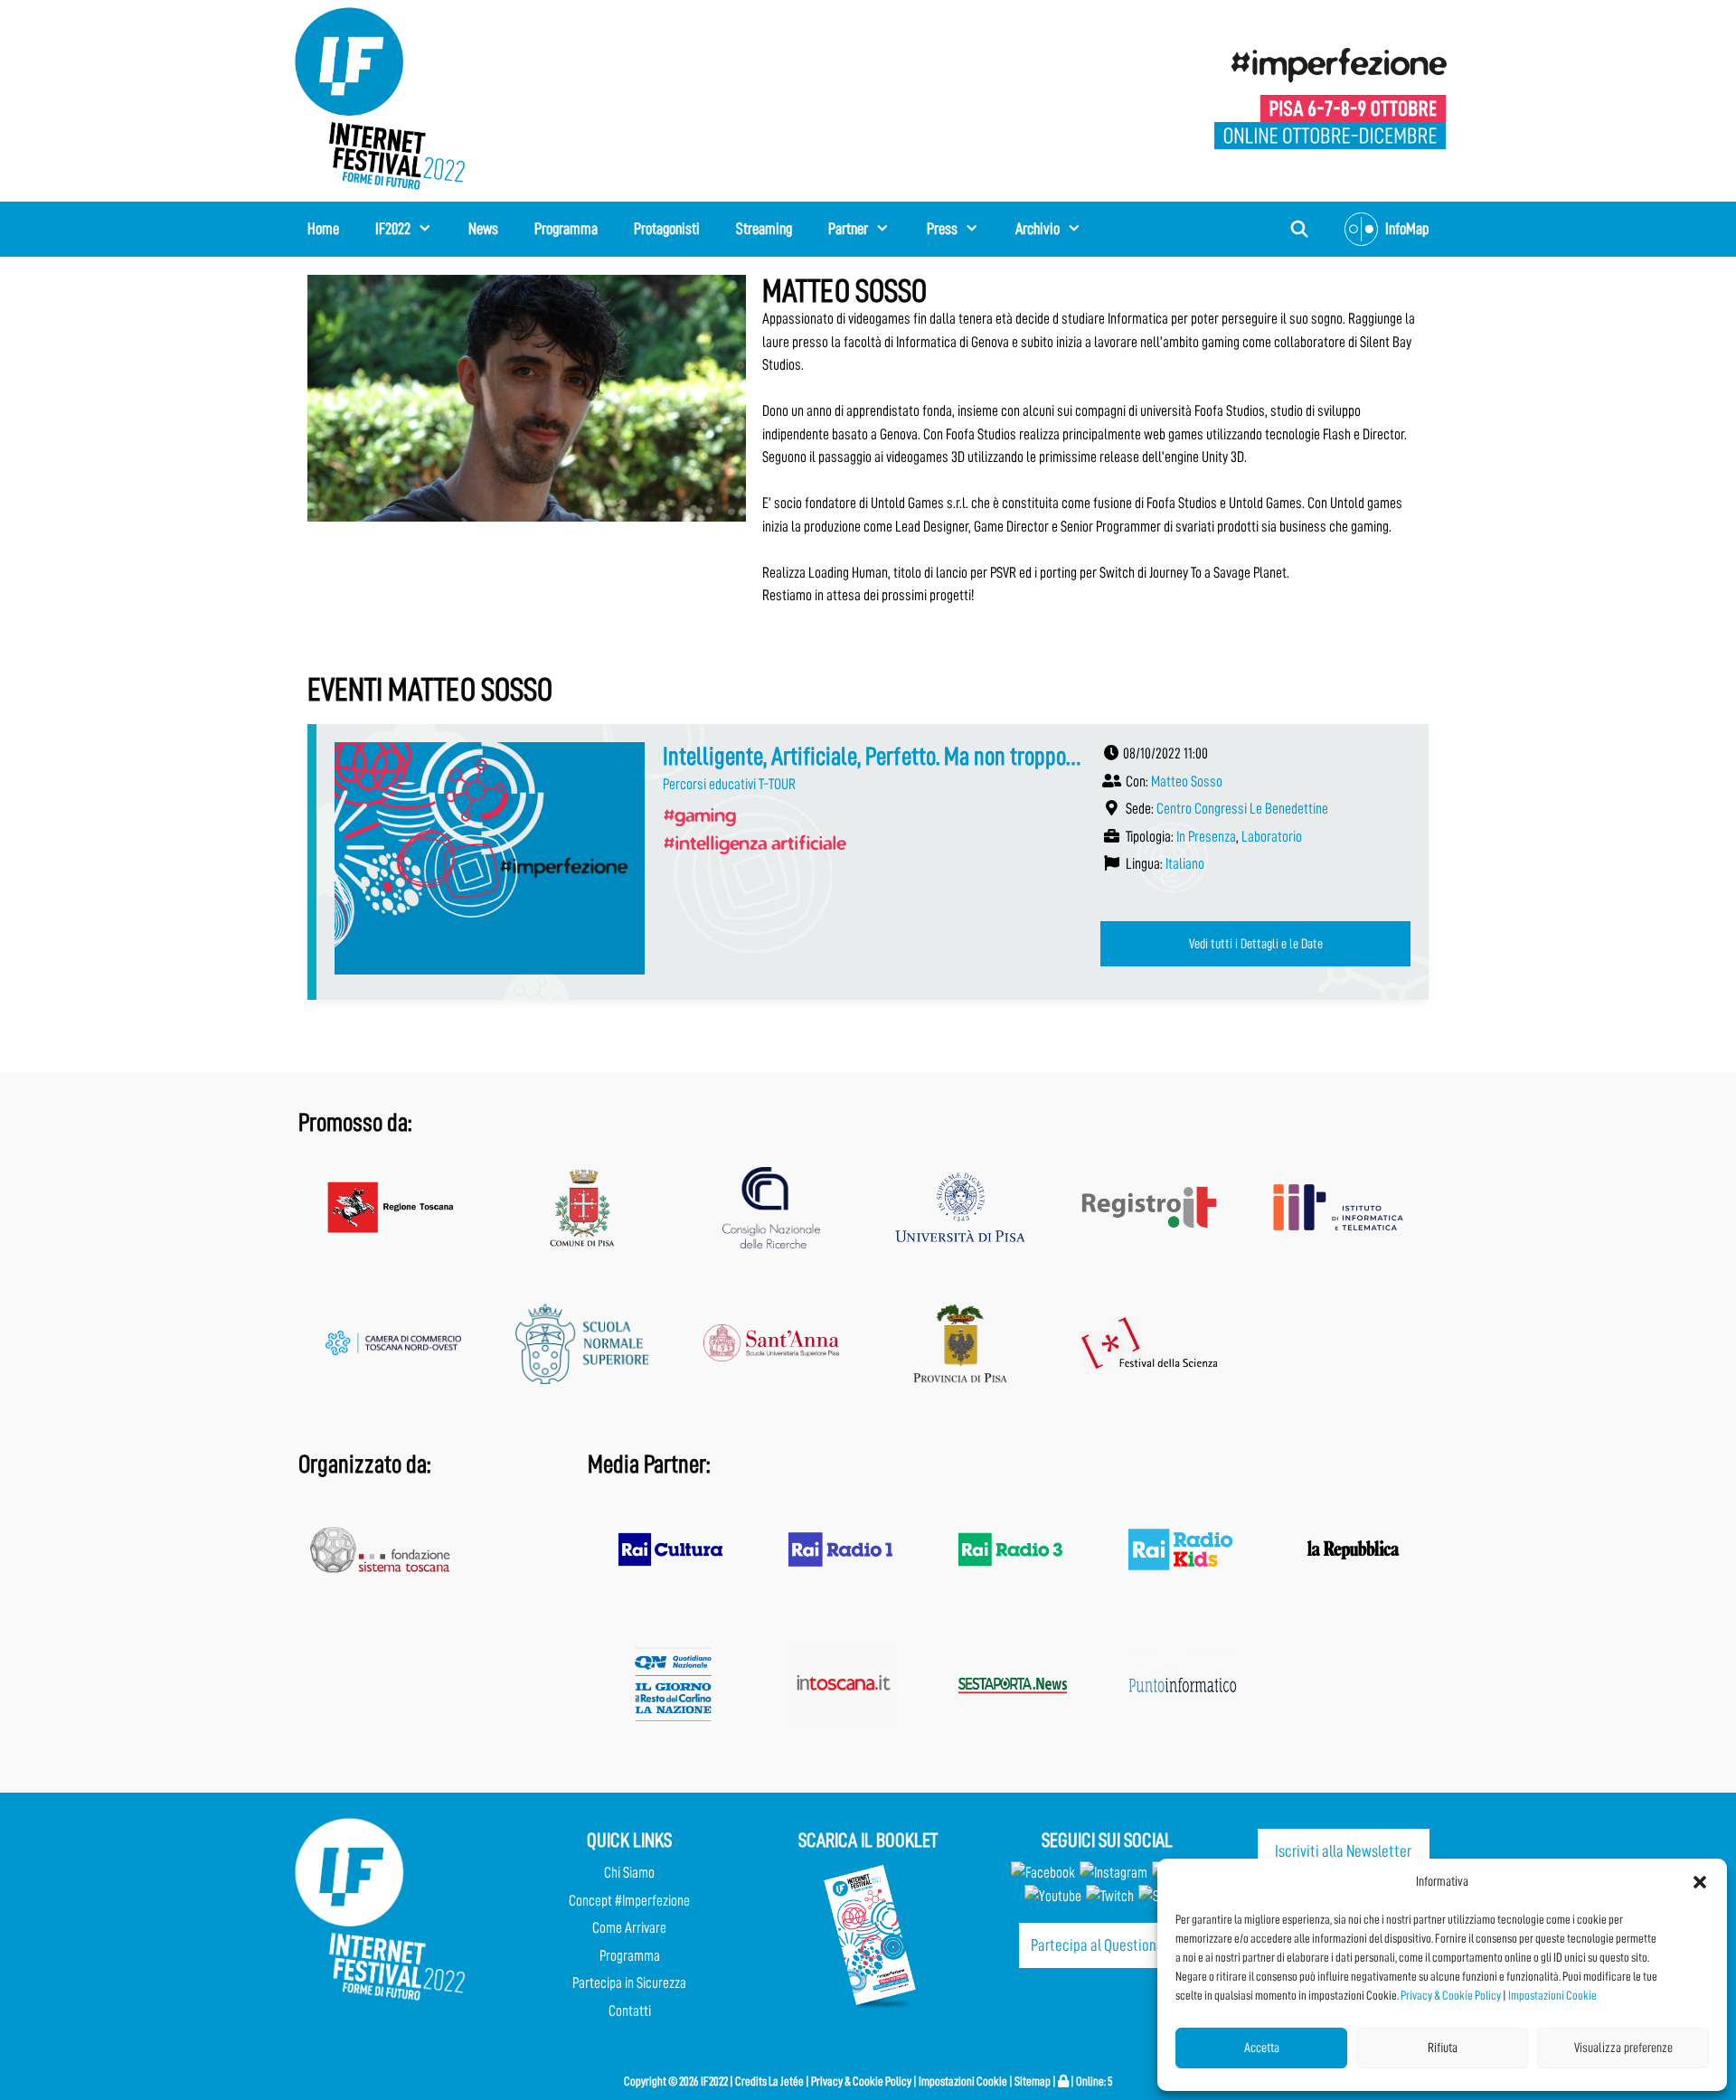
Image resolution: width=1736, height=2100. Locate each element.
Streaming (764, 229)
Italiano (1185, 864)
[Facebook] (1043, 1873)
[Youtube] (1053, 1896)
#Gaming (699, 815)
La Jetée (786, 2081)
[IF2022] (380, 97)
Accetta (1262, 2048)
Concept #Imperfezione (629, 1901)
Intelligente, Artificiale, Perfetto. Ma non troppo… (872, 757)
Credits (751, 2081)
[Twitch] (1110, 1896)
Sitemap (1033, 2081)
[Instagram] (1113, 1873)
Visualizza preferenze (1623, 2048)
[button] (1700, 1882)
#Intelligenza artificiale (754, 843)
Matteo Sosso (1187, 782)
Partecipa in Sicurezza (629, 1983)
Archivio (1038, 229)
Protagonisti (667, 229)
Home (323, 229)
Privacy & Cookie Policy (1451, 1995)
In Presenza (1206, 837)
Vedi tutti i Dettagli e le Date (1256, 944)
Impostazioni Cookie (1552, 1995)
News (483, 229)
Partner (848, 229)
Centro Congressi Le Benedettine (1242, 809)
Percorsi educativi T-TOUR (729, 784)
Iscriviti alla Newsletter (1343, 1851)
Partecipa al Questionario (1105, 1945)
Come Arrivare (629, 1928)
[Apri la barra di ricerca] (1300, 229)
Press (942, 229)
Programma (566, 229)
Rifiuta (1443, 2048)
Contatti (630, 2011)
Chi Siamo (629, 1873)
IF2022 (393, 229)
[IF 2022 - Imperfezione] (1330, 97)
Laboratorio (1272, 837)
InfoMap (1407, 229)
